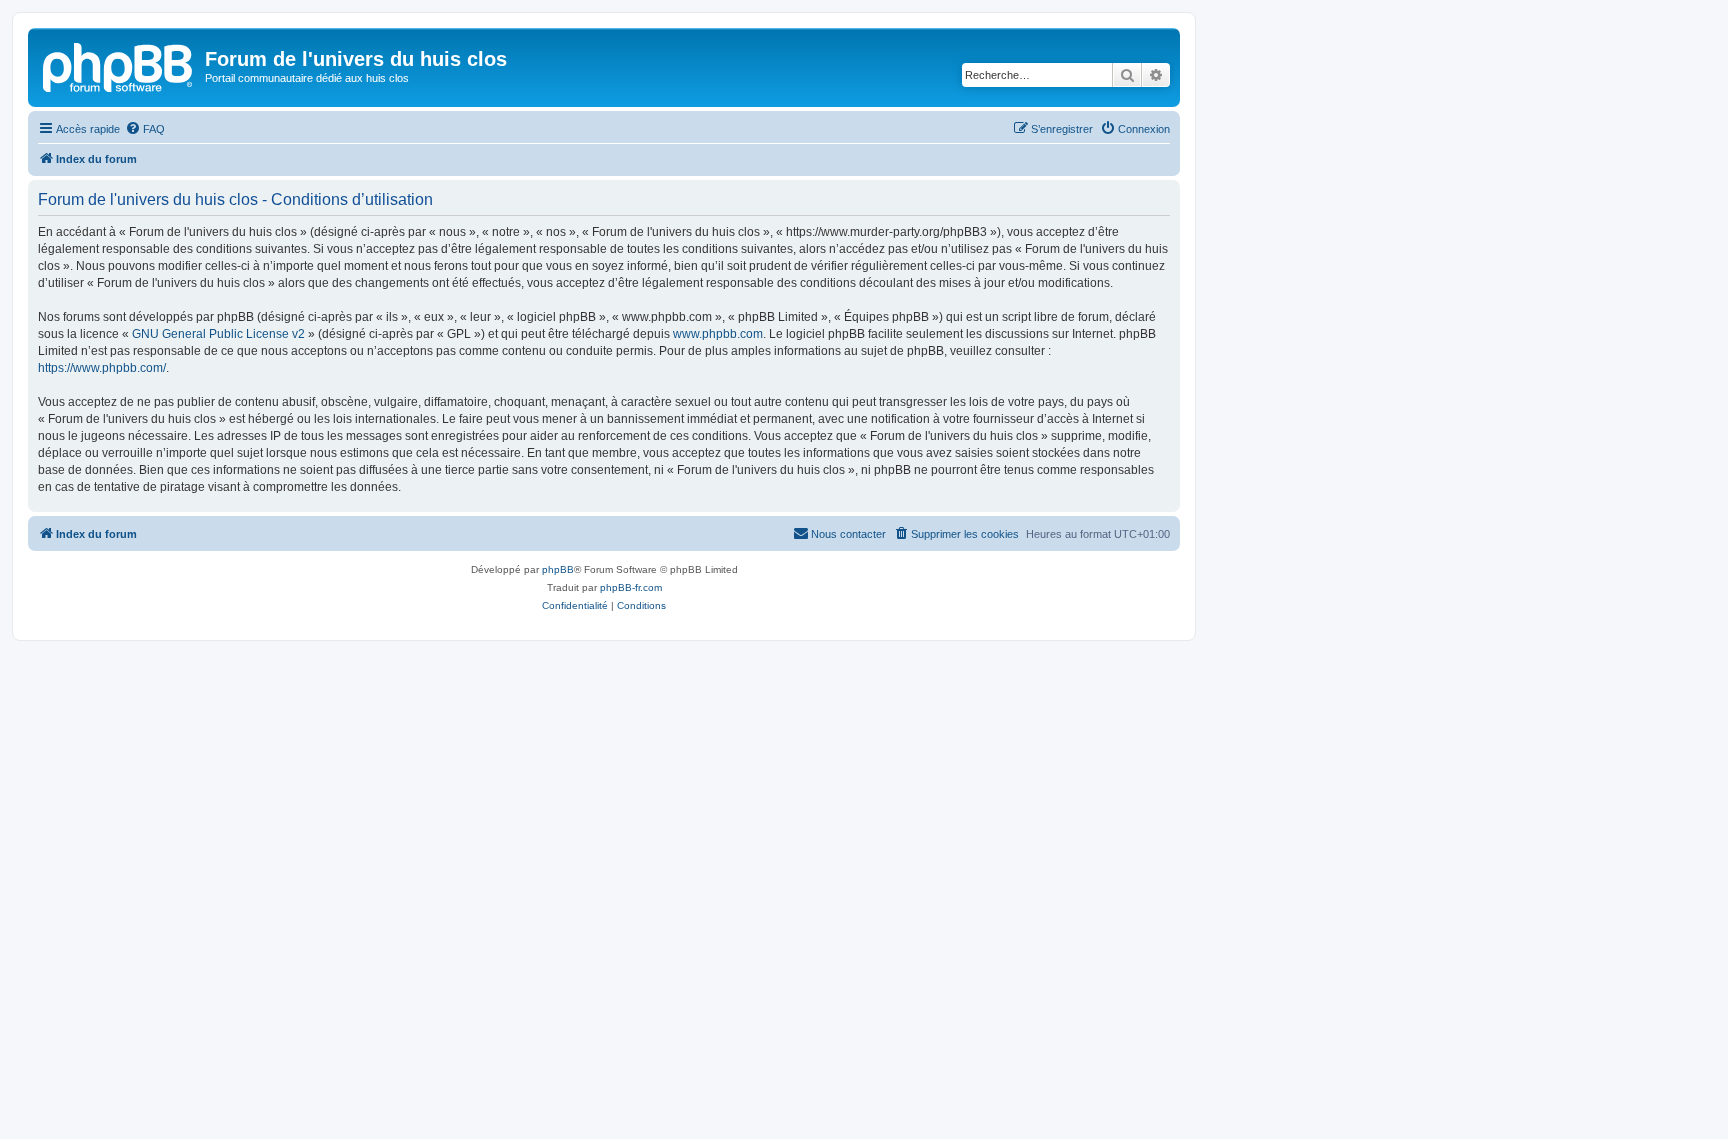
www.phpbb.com (718, 334)
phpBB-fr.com (631, 587)
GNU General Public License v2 (218, 334)
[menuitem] (145, 129)
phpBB (558, 569)
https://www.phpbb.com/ (102, 368)
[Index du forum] (119, 65)
